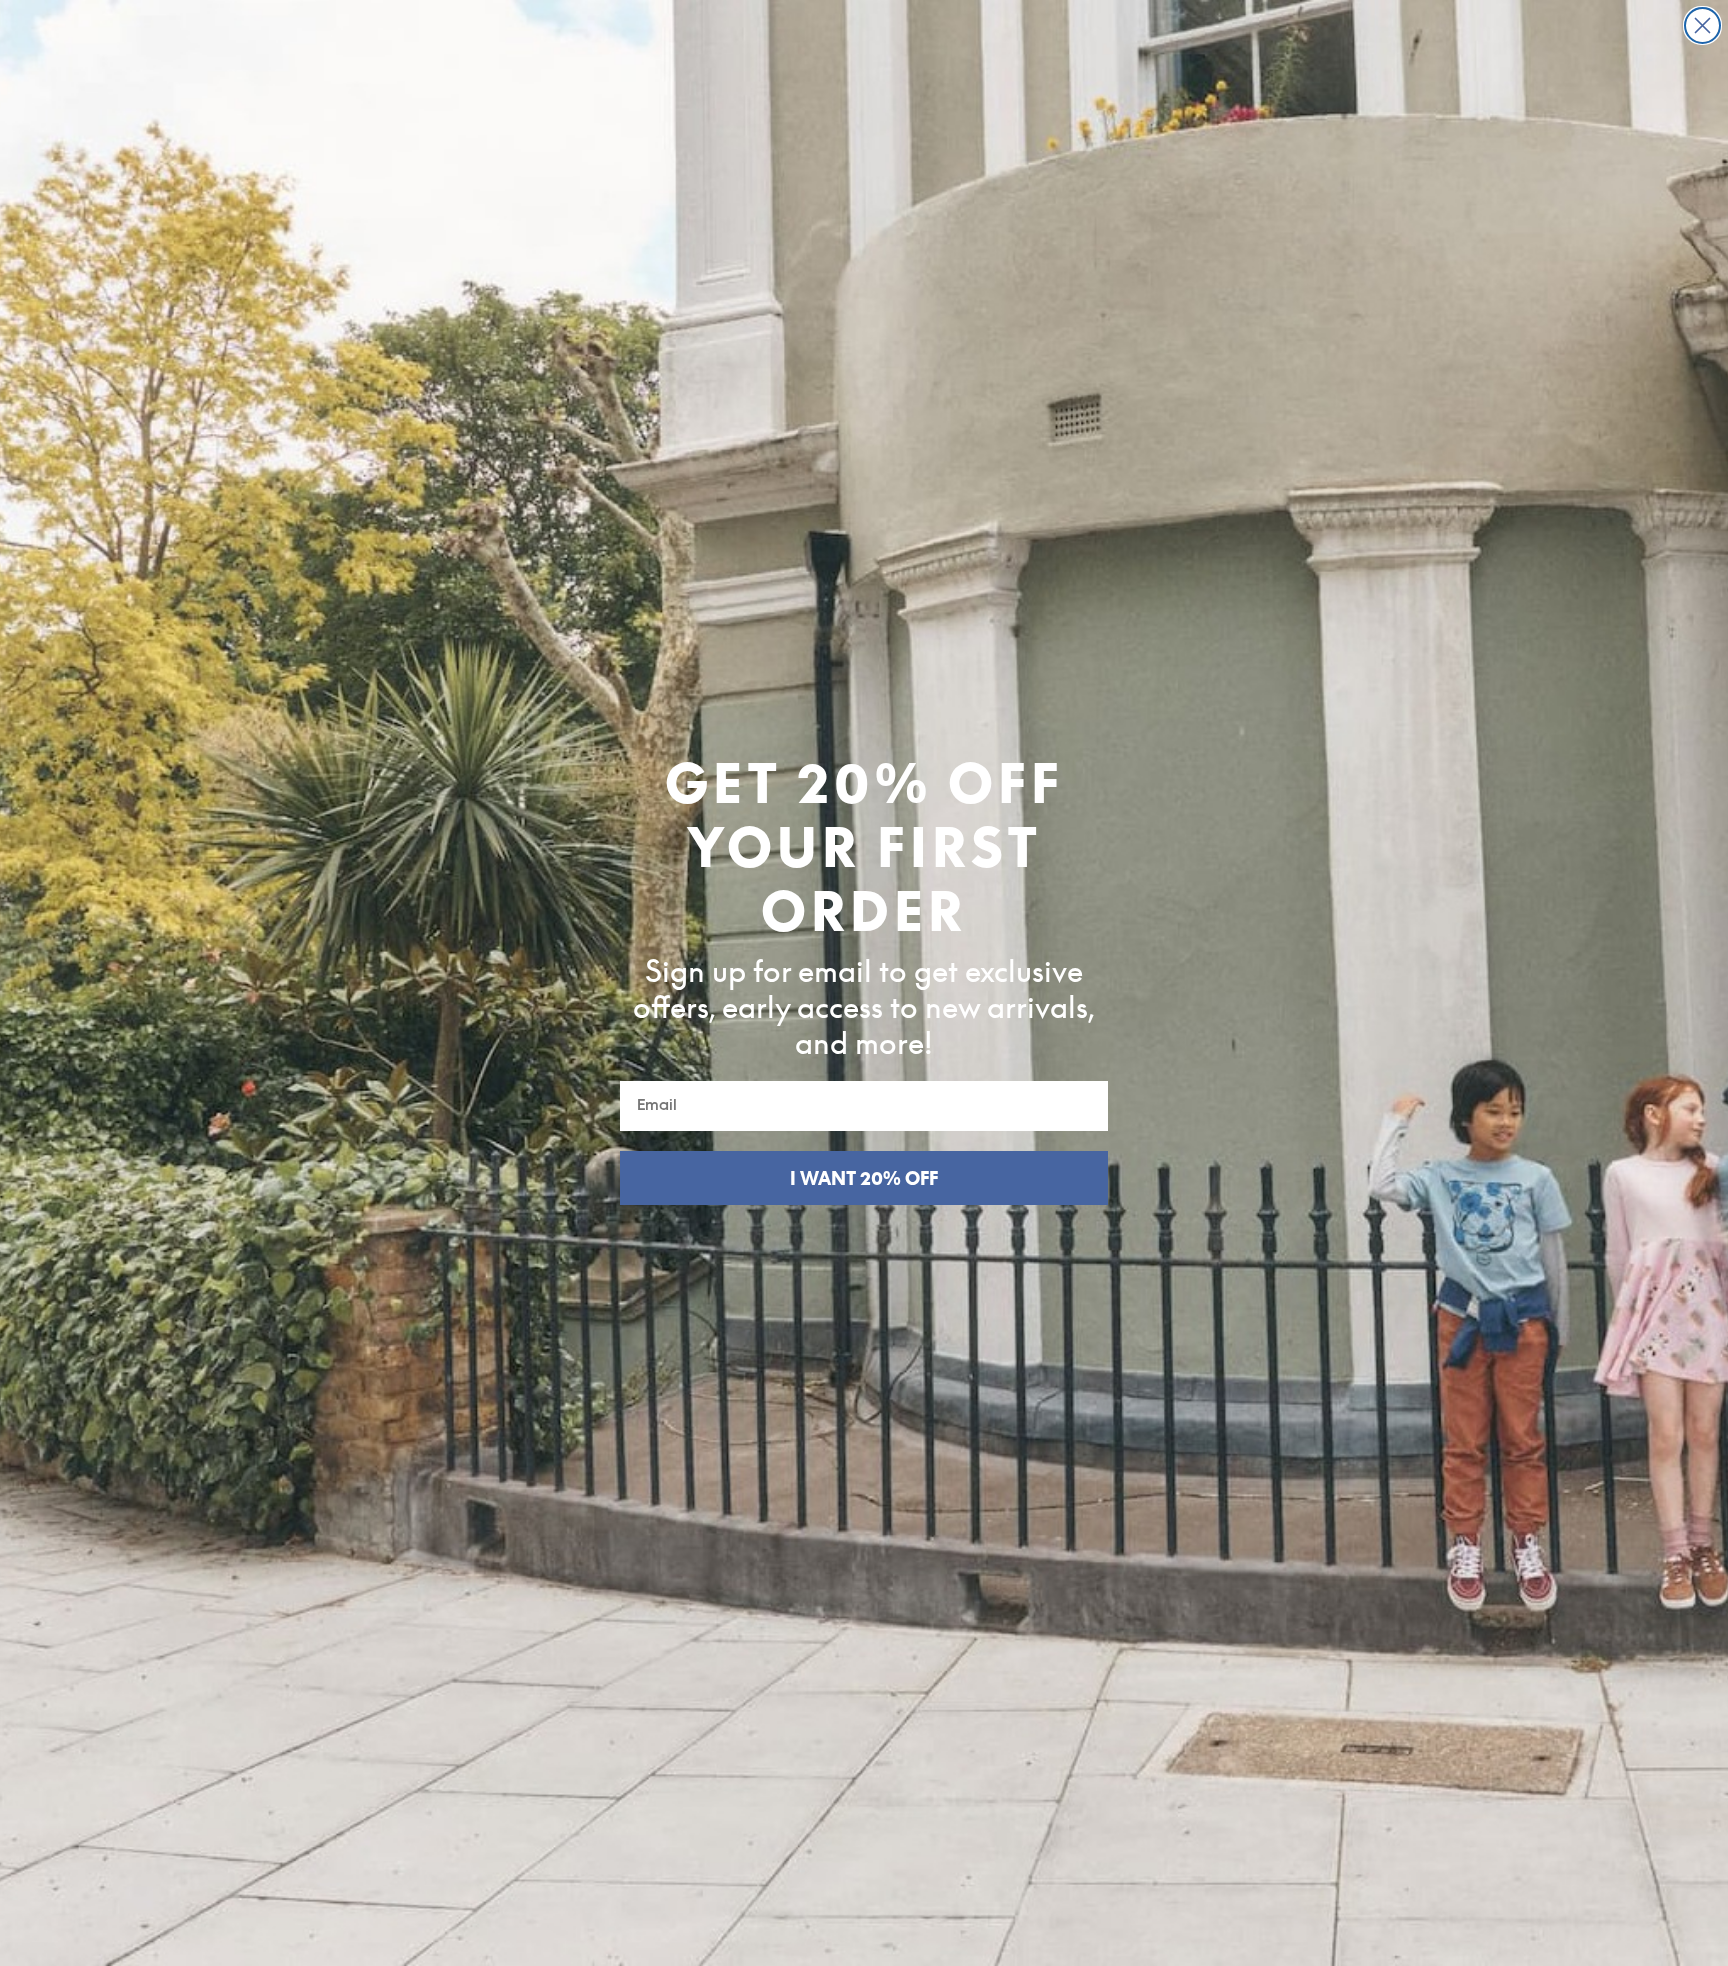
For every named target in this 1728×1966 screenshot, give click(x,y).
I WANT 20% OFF (864, 1178)
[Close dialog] (1702, 25)
